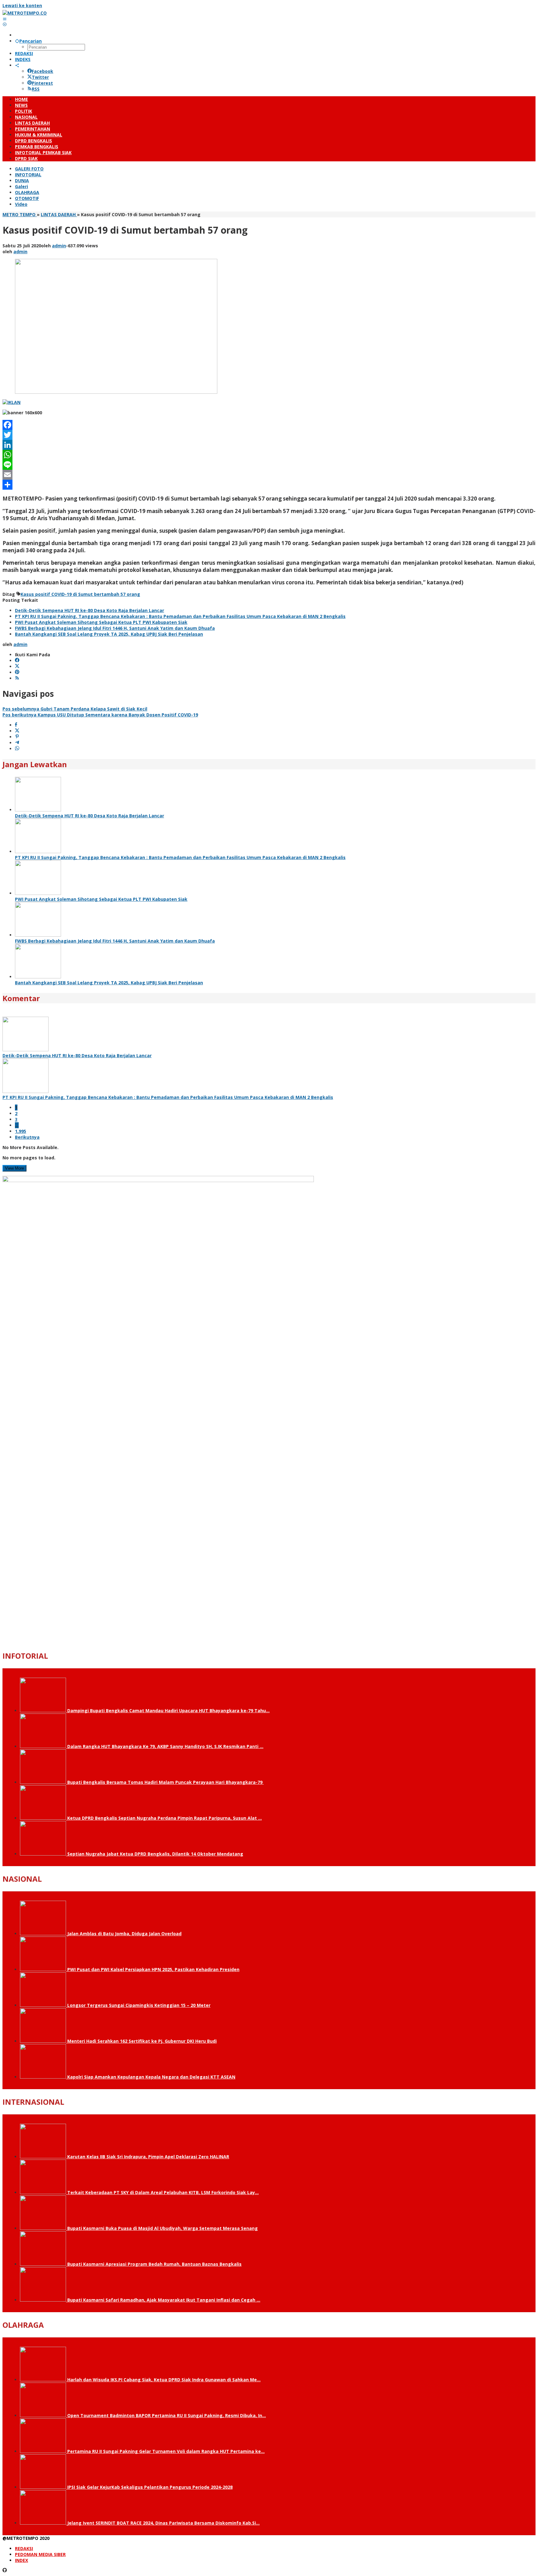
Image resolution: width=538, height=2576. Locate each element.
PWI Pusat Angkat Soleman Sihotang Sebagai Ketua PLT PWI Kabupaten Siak (101, 622)
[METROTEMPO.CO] (25, 13)
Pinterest (42, 83)
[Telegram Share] (17, 743)
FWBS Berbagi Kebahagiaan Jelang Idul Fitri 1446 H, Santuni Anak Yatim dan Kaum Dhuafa (115, 628)
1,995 (21, 1131)
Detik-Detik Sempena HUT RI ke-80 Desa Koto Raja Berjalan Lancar (90, 610)
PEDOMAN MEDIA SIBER (40, 2554)
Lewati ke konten (22, 5)
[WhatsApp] (269, 455)
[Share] (269, 485)
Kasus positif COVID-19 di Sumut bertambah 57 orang (80, 594)
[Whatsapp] (17, 749)
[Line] (269, 465)
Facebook (42, 71)
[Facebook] (269, 425)
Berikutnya (27, 1137)
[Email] (269, 475)
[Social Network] (17, 65)
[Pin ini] (17, 737)
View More (14, 1168)
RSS (36, 89)
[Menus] (5, 19)
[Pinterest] (17, 672)
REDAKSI (24, 2548)
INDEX (21, 2560)
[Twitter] (269, 435)
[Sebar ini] (16, 725)
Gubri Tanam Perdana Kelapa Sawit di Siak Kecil (75, 709)
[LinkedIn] (269, 445)
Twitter (40, 77)
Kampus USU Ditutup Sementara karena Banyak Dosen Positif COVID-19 (100, 715)
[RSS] (17, 678)
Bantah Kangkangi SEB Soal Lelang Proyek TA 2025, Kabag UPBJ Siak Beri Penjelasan (109, 634)
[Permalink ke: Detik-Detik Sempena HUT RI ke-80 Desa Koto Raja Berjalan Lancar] (38, 810)
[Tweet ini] (17, 731)
